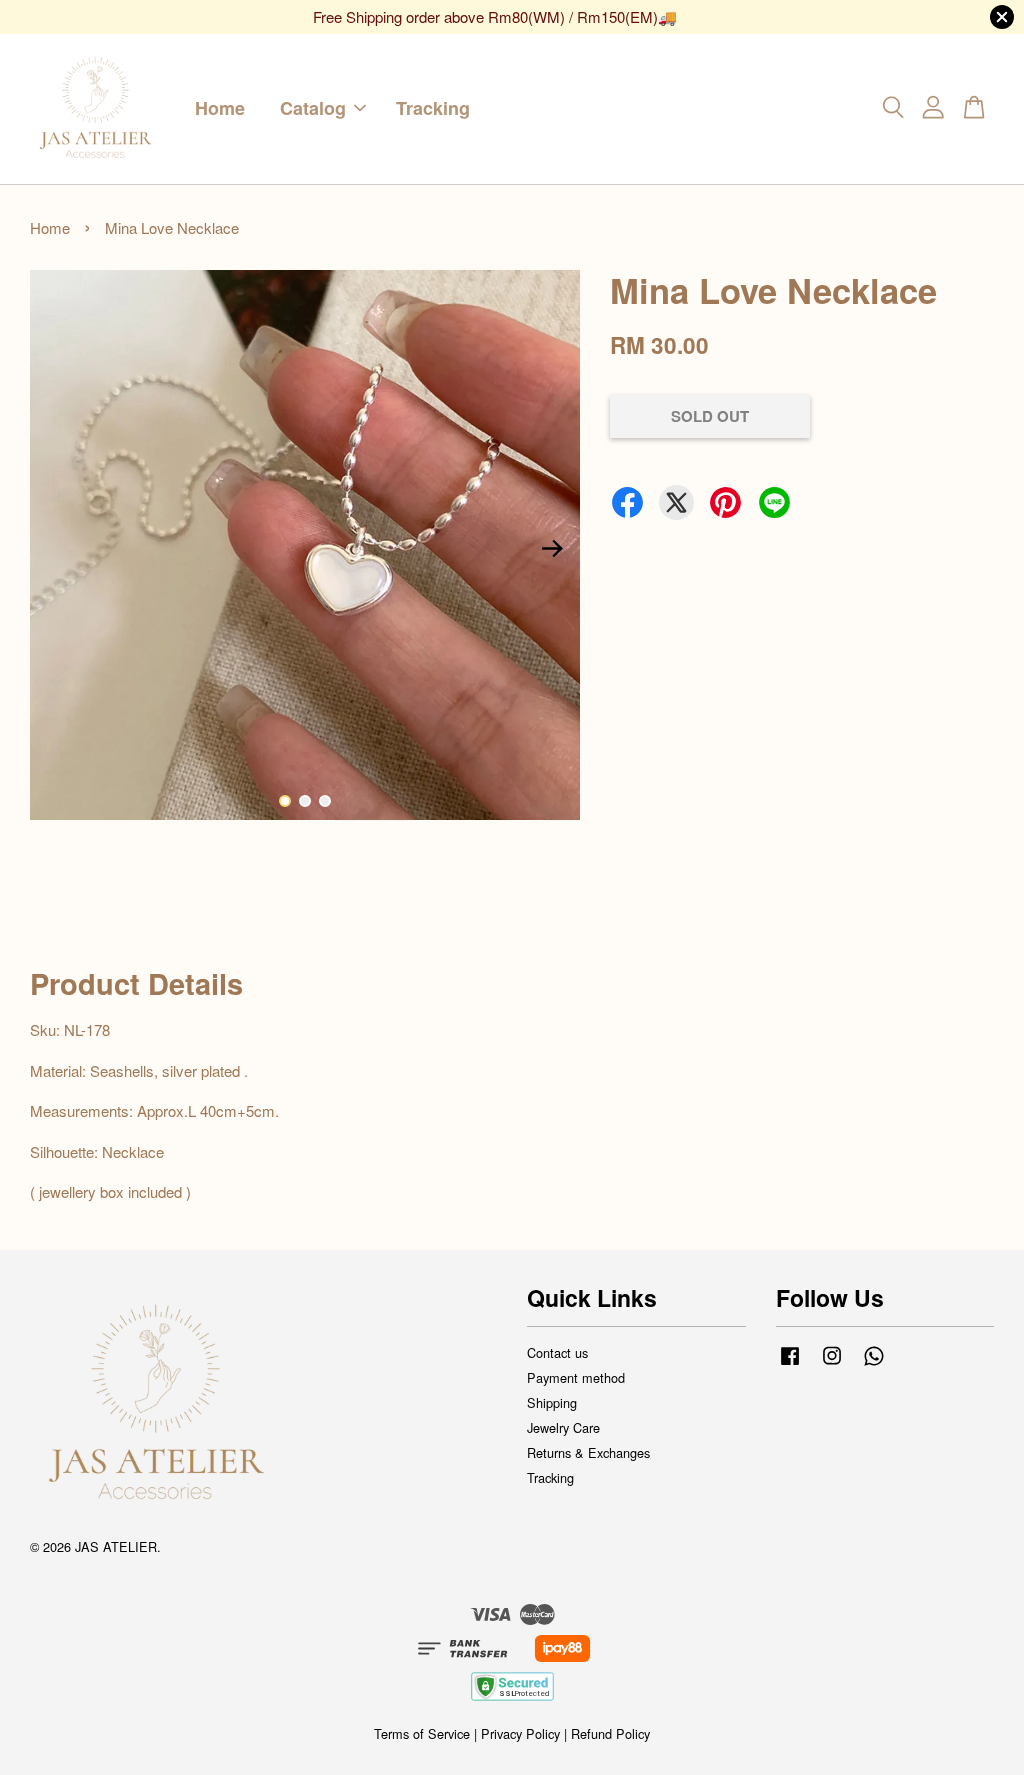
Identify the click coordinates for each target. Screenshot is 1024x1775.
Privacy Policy (520, 1733)
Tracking (433, 108)
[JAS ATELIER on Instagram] (832, 1364)
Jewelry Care (563, 1427)
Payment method (576, 1377)
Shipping (552, 1402)
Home (220, 108)
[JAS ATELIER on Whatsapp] (874, 1364)
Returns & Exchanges (588, 1452)
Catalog (313, 108)
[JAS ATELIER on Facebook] (790, 1364)
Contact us (557, 1352)
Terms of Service (422, 1733)
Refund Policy (610, 1733)
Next (553, 548)
